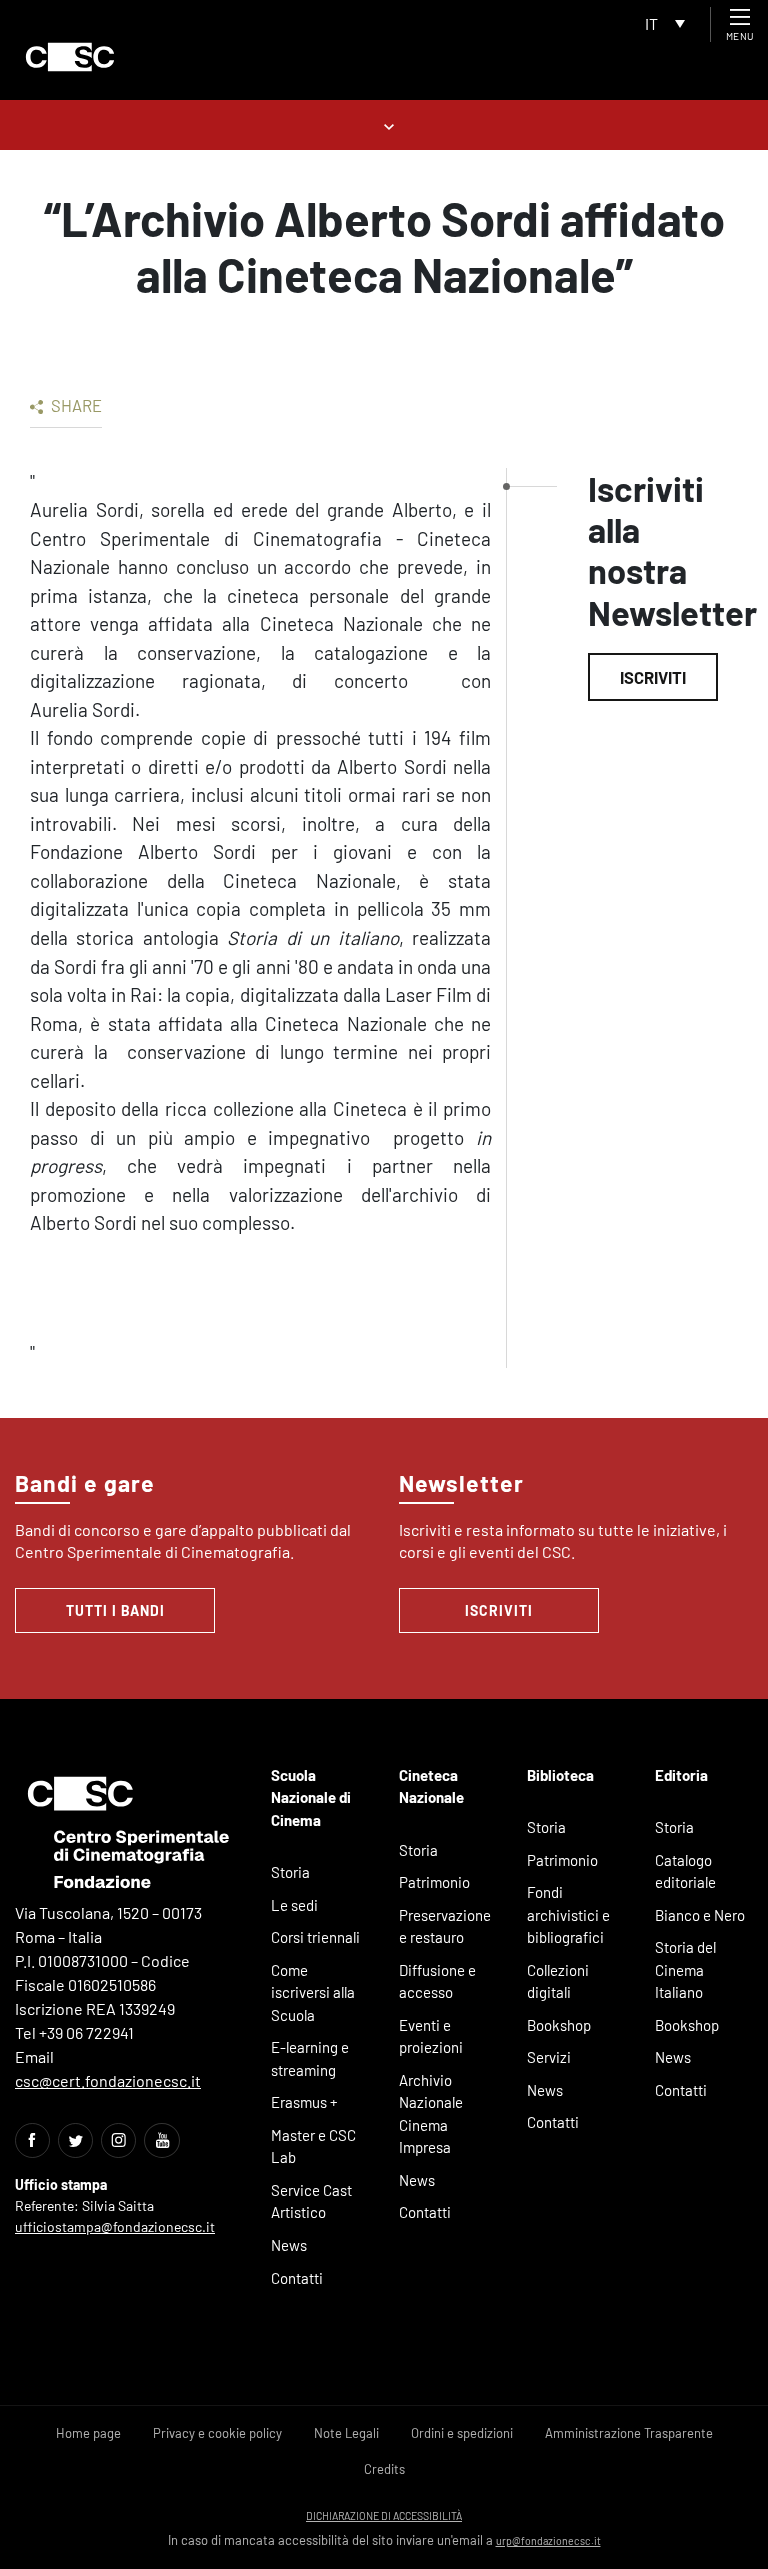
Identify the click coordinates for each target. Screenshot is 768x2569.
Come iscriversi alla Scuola (313, 1992)
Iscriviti (653, 677)
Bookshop (559, 2025)
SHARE (75, 405)
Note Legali (346, 2433)
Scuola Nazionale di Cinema (311, 1797)
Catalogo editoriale (685, 1871)
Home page (88, 2433)
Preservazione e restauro (445, 1926)
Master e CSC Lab (313, 2146)
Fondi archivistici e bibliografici (568, 1914)
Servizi (549, 2057)
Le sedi (294, 1905)
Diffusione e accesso (437, 1981)
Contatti (297, 2278)
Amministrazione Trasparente (629, 2433)
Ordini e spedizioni (462, 2433)
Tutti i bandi (115, 1610)
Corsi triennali (315, 1937)
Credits (384, 2469)
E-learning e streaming (310, 2058)
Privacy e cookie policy (217, 2433)
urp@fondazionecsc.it (548, 2540)
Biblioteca (560, 1775)
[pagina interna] (384, 124)
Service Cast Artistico (311, 2201)
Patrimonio (434, 1882)
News (289, 2245)
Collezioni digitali (558, 1981)
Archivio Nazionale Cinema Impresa (431, 2114)
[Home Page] (70, 57)
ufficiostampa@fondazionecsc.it (115, 2226)
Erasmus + (304, 2102)
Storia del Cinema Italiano (685, 1969)
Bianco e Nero (700, 1915)
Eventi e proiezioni (431, 2036)
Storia (290, 1872)
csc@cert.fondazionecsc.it (108, 2080)
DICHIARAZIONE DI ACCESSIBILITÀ (384, 2515)
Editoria (681, 1775)
